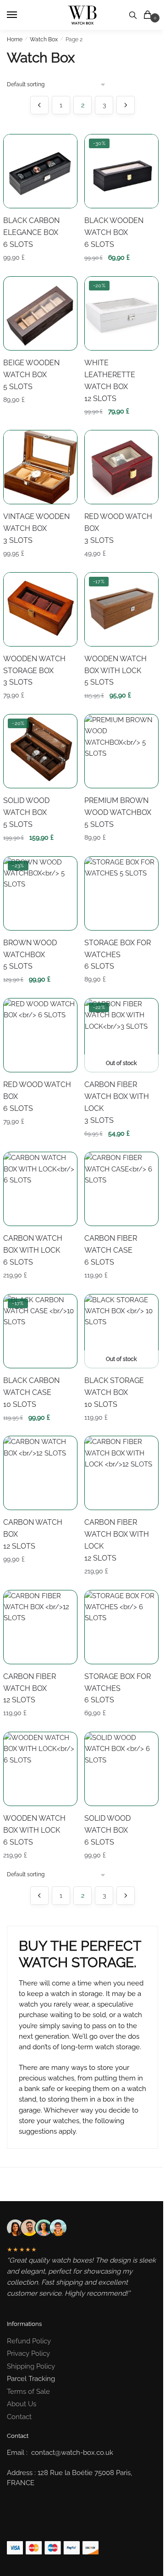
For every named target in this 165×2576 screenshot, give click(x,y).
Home (15, 39)
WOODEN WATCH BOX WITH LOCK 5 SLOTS (115, 671)
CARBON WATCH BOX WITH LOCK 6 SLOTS (33, 1250)
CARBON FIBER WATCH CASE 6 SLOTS (111, 1250)
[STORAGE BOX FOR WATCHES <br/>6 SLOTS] (121, 893)
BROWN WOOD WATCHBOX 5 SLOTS (30, 955)
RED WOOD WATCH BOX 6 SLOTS (37, 1096)
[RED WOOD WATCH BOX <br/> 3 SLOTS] (121, 467)
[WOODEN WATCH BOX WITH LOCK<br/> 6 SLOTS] (40, 1769)
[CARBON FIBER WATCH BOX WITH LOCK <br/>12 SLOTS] (121, 1473)
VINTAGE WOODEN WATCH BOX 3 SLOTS (36, 528)
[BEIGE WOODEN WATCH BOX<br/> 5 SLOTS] (40, 313)
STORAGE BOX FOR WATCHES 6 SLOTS (118, 955)
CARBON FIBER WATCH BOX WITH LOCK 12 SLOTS (117, 1540)
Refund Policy (29, 2341)
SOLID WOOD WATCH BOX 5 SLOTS (26, 812)
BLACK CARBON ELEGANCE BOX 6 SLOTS (31, 232)
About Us (22, 2404)
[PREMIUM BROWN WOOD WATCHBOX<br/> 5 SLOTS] (121, 751)
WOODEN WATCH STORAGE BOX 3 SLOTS (34, 671)
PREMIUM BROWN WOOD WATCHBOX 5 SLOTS (118, 812)
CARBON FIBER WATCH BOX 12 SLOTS (30, 1688)
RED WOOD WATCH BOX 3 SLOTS (118, 528)
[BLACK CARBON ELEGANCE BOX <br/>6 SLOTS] (40, 171)
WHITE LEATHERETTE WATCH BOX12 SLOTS (110, 381)
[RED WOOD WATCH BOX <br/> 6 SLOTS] (40, 1035)
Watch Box (44, 39)
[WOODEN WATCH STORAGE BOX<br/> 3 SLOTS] (40, 609)
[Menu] (21, 15)
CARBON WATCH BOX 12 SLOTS (33, 1534)
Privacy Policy (28, 2353)
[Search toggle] (133, 15)
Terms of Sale (28, 2392)
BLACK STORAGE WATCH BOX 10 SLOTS (114, 1392)
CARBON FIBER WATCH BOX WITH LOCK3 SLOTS (117, 1102)
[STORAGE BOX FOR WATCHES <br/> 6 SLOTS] (121, 1627)
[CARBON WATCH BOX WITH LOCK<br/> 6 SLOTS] (40, 1189)
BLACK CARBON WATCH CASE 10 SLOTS (31, 1392)
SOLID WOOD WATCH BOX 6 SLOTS (107, 1830)
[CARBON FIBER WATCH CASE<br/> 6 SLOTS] (121, 1189)
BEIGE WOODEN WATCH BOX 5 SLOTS (31, 375)
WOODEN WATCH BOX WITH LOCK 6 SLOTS (34, 1830)
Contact (19, 2417)
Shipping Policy (31, 2366)
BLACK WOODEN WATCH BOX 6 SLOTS (114, 232)
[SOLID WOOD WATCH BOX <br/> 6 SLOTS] (121, 1769)
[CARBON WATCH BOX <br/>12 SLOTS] (40, 1473)
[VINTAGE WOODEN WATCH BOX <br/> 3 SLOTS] (40, 467)
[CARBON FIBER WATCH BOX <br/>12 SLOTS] (40, 1627)
